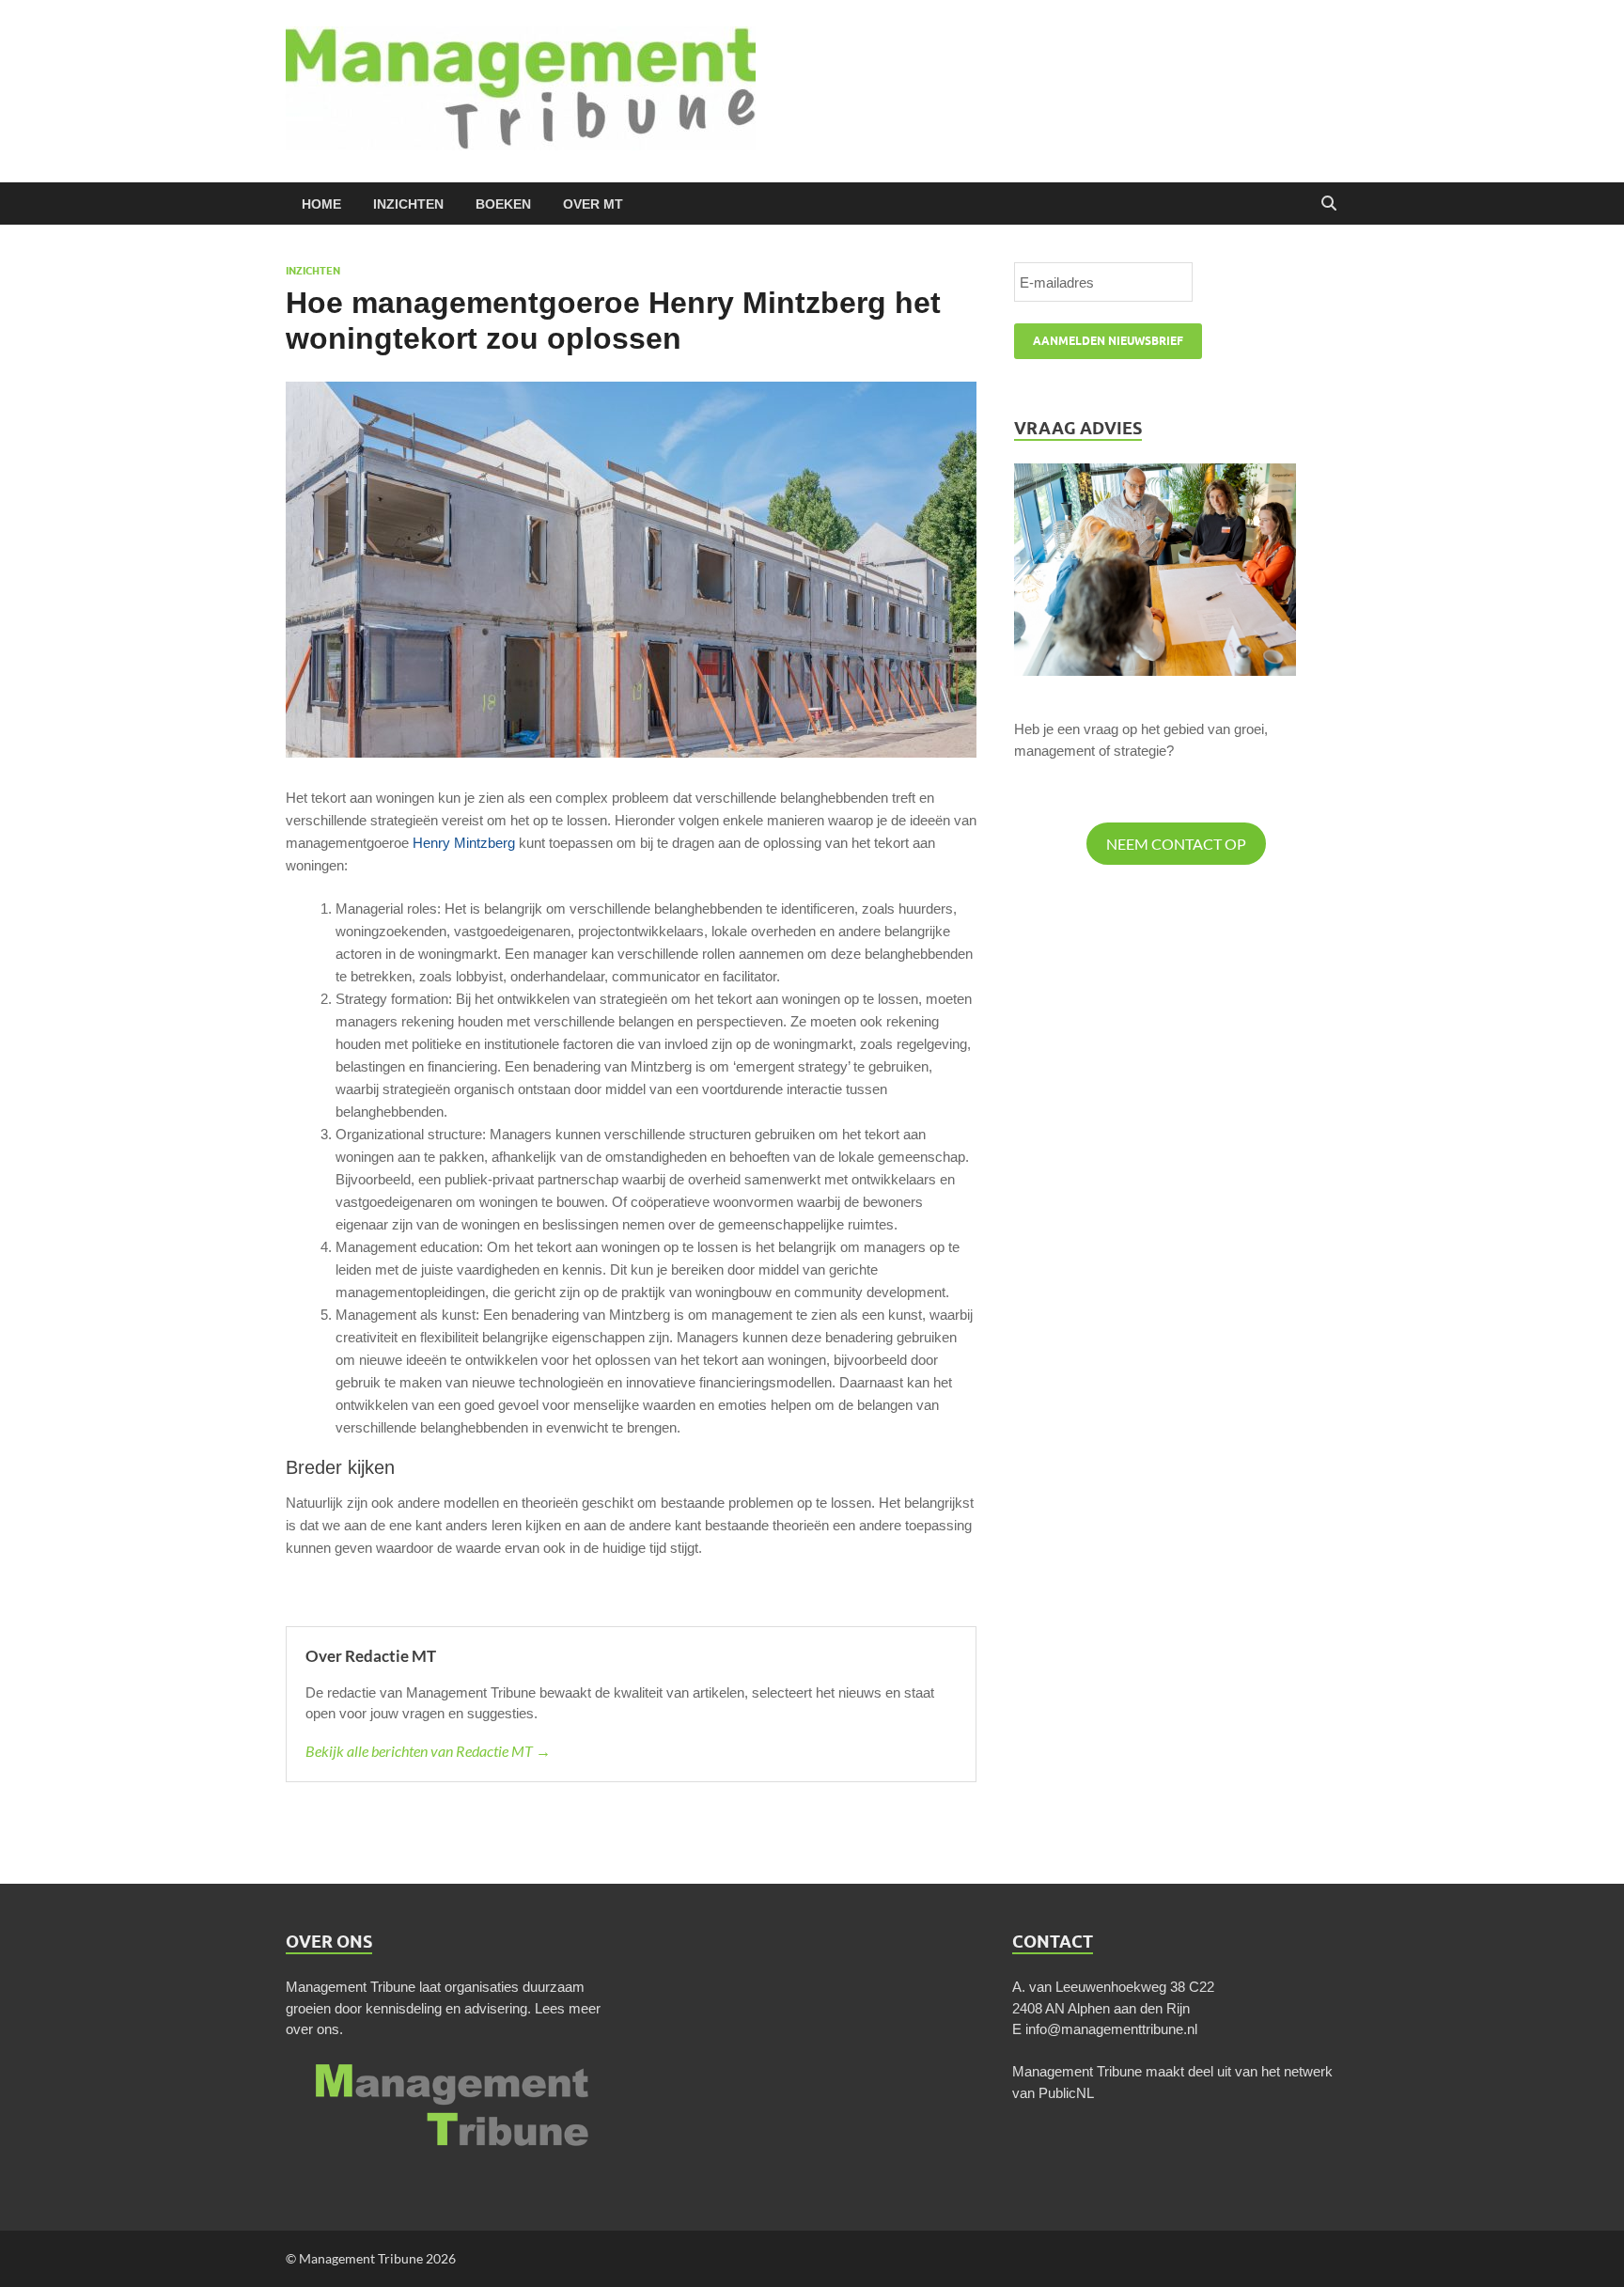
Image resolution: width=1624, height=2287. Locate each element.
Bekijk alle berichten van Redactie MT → (428, 1751)
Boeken (503, 204)
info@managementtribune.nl (1111, 2029)
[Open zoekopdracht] (1329, 204)
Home (321, 204)
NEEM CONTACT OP (1176, 844)
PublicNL (1066, 2093)
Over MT (593, 204)
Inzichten (408, 204)
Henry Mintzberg (464, 843)
